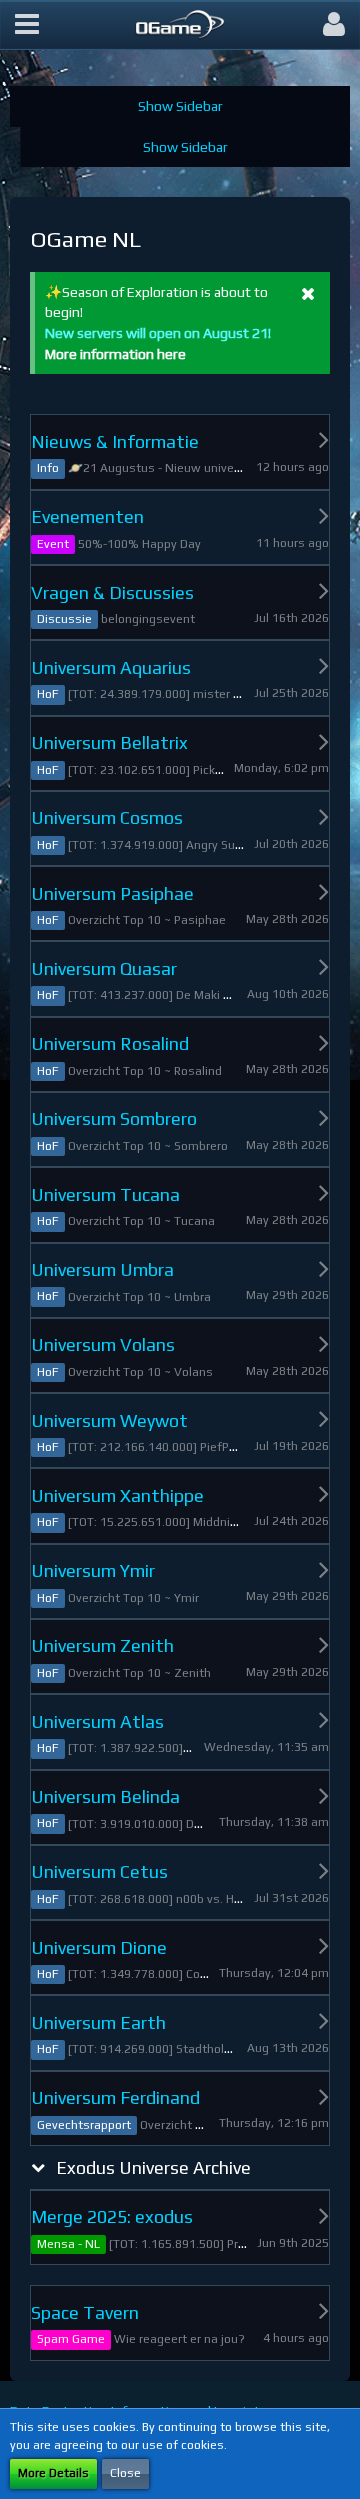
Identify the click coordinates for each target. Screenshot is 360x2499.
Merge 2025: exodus (112, 2216)
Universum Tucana (105, 1194)
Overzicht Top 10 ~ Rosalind (145, 1071)
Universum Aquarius (111, 667)
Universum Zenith (102, 1645)
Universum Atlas (97, 1721)
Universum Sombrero (114, 1118)
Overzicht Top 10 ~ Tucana (141, 1221)
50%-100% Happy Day (139, 544)
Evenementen (87, 516)
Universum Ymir (93, 1570)
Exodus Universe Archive (153, 2167)
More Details (53, 2473)
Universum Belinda (105, 1796)
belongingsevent (148, 619)
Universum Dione (99, 1947)
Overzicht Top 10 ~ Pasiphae (147, 920)
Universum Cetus (99, 1871)
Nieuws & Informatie (115, 441)
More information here (115, 354)
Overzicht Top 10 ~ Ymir (133, 1598)
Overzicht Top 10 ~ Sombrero (148, 1146)
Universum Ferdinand (115, 2097)
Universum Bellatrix (109, 742)
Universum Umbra (102, 1269)
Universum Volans (103, 1344)
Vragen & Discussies (112, 592)
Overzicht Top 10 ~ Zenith (139, 1673)
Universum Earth (98, 2022)
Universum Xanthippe (117, 1495)
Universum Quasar (104, 968)
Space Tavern (85, 2312)
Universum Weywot (109, 1420)
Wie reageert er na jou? (179, 2339)
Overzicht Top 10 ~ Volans (140, 1372)
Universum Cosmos (107, 817)
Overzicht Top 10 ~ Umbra (139, 1297)
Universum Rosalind (110, 1043)
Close (125, 2473)
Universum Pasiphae (112, 893)
